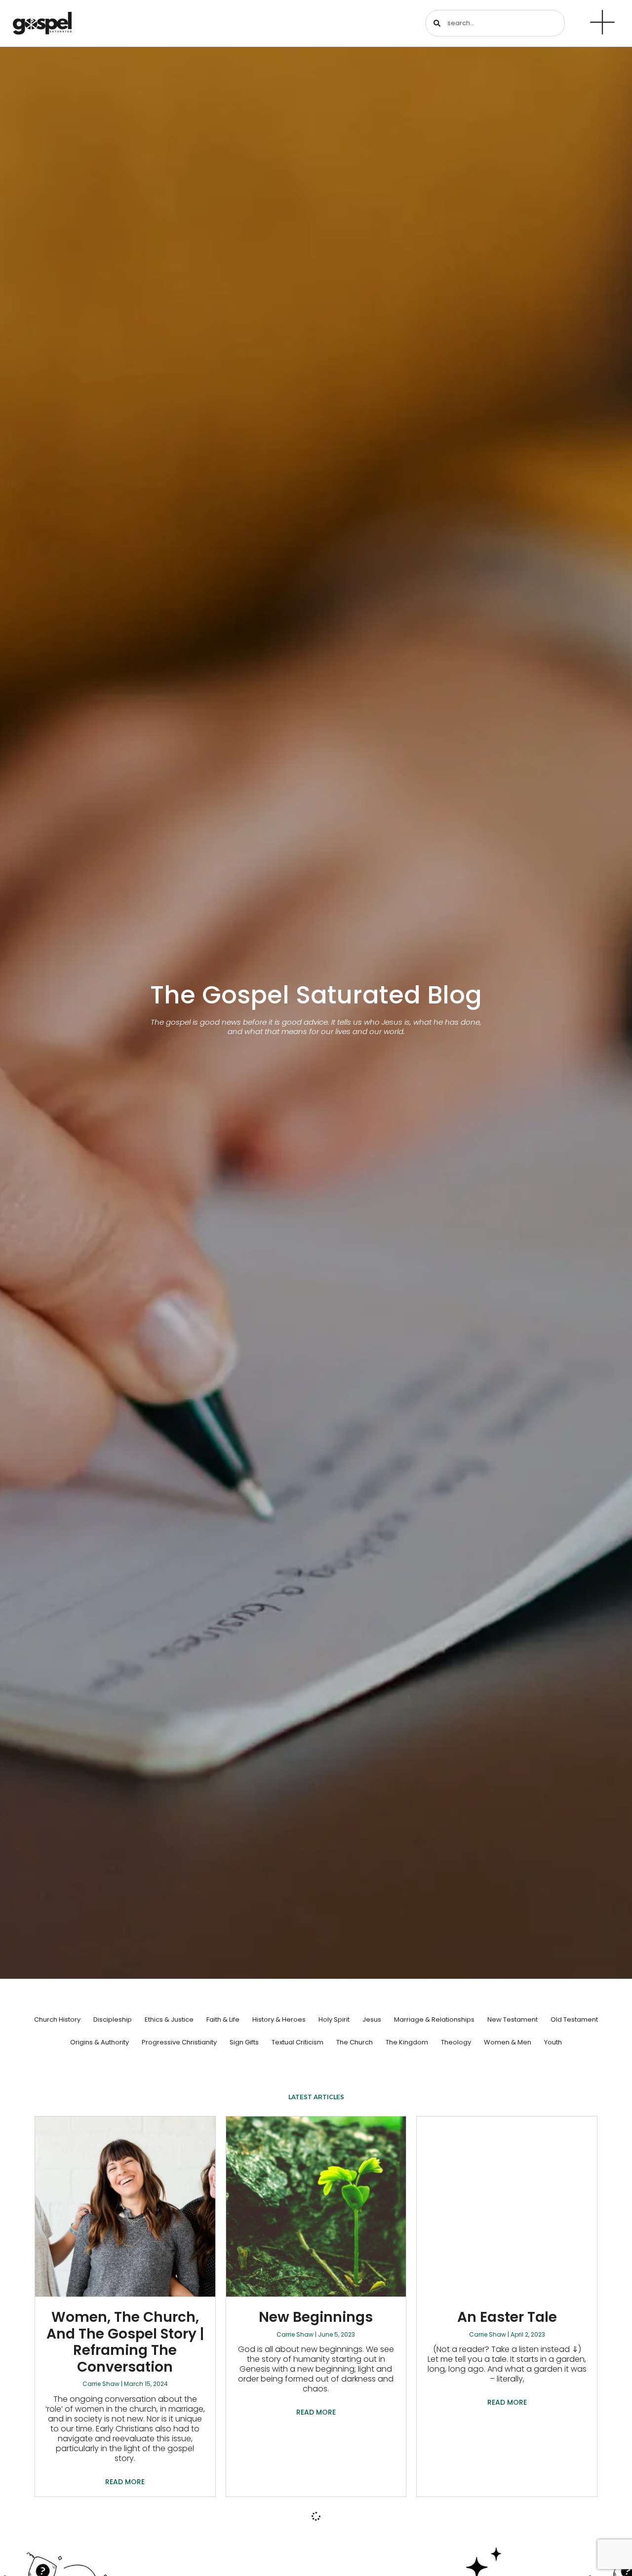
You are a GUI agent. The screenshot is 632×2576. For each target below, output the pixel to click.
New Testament (513, 2019)
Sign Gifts (244, 2042)
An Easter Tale (507, 2317)
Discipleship (113, 2019)
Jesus (372, 2019)
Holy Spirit (334, 2019)
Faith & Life (223, 2019)
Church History (57, 2019)
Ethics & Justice (169, 2019)
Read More (125, 2482)
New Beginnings (316, 2317)
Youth (553, 2042)
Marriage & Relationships (434, 2019)
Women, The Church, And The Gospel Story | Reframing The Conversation (125, 2342)
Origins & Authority (99, 2042)
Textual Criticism (297, 2042)
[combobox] (495, 23)
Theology (456, 2042)
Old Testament (574, 2019)
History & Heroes (279, 2019)
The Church (355, 2042)
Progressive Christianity (179, 2042)
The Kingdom (407, 2042)
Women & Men (508, 2042)
